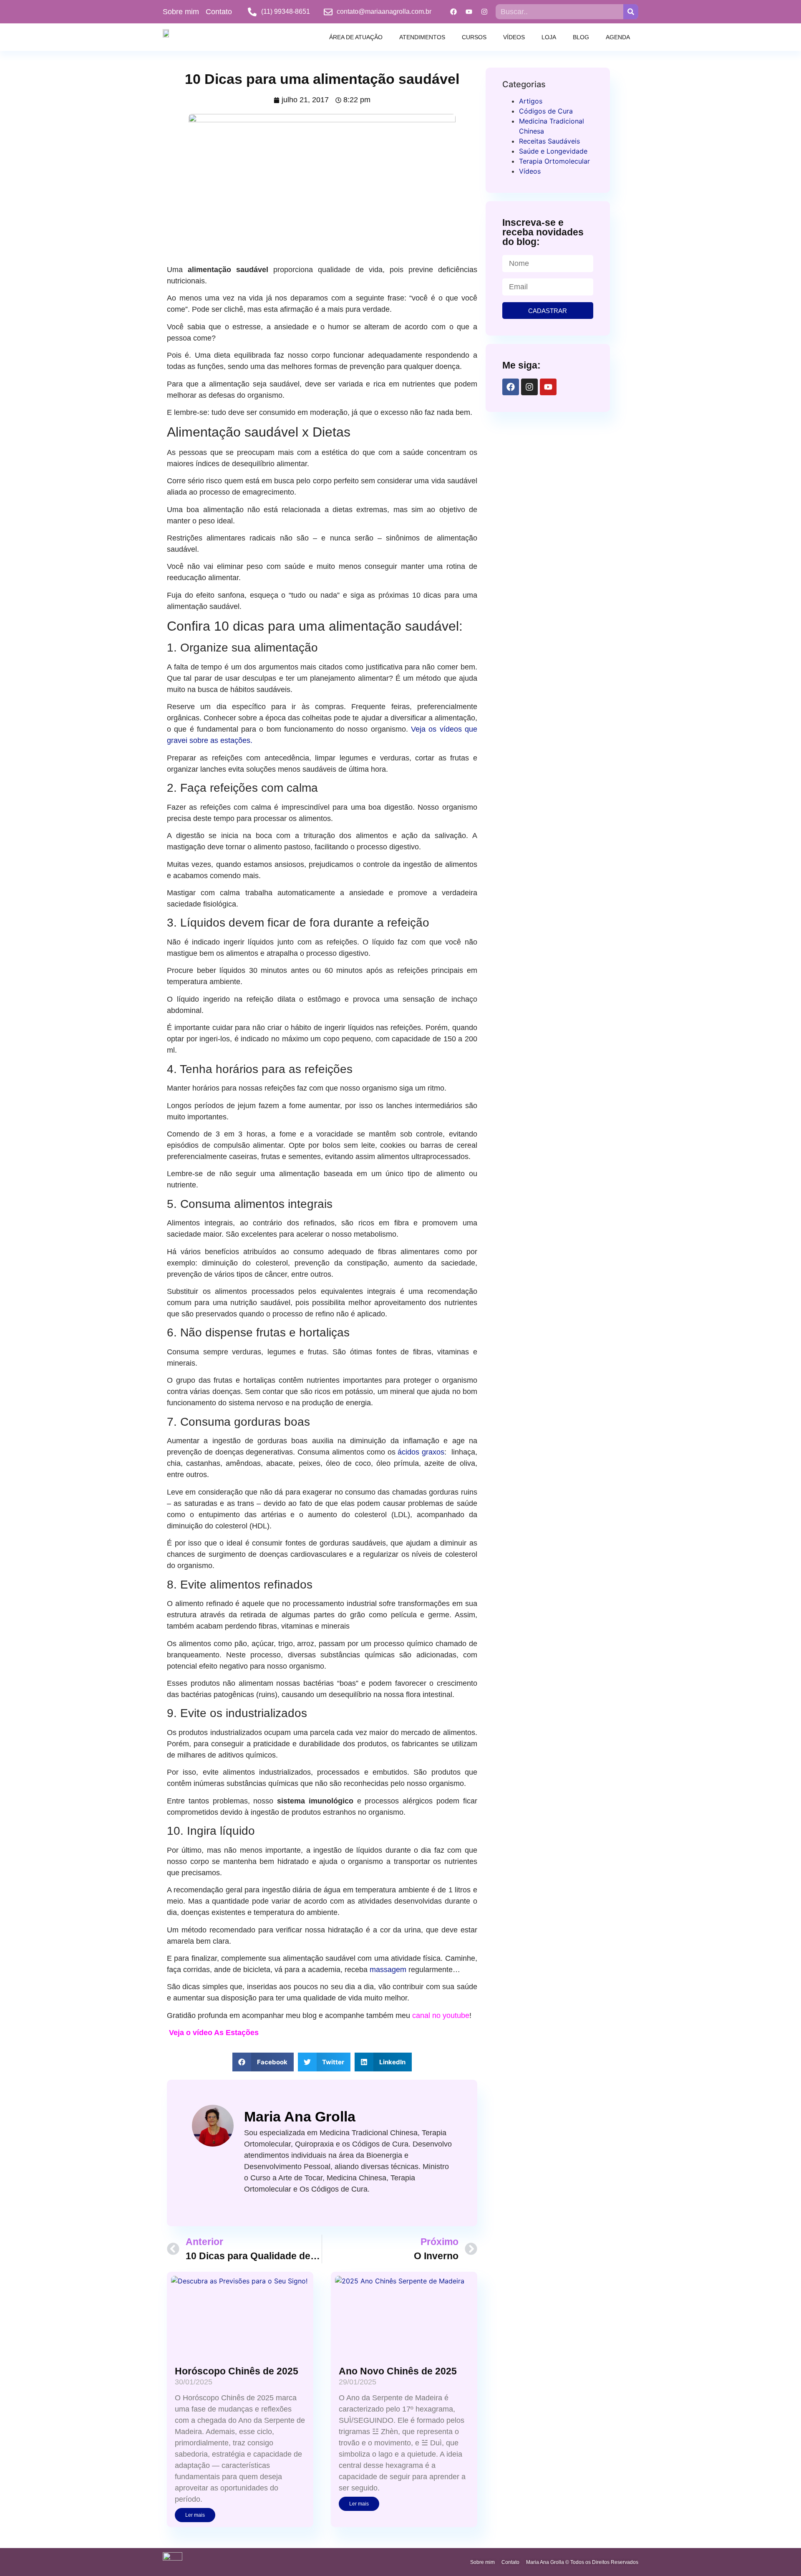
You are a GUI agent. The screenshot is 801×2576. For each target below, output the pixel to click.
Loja (549, 37)
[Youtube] (469, 12)
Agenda (618, 37)
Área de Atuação (356, 37)
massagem (389, 1970)
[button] (263, 2062)
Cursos (474, 37)
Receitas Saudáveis (549, 141)
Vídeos (514, 37)
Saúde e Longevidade (553, 151)
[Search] (631, 12)
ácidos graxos (421, 1452)
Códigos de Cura (546, 111)
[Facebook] (453, 12)
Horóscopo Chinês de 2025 (237, 2371)
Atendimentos (422, 37)
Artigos (531, 101)
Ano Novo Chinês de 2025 (398, 2371)
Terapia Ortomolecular (554, 161)
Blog (581, 37)
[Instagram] (484, 12)
